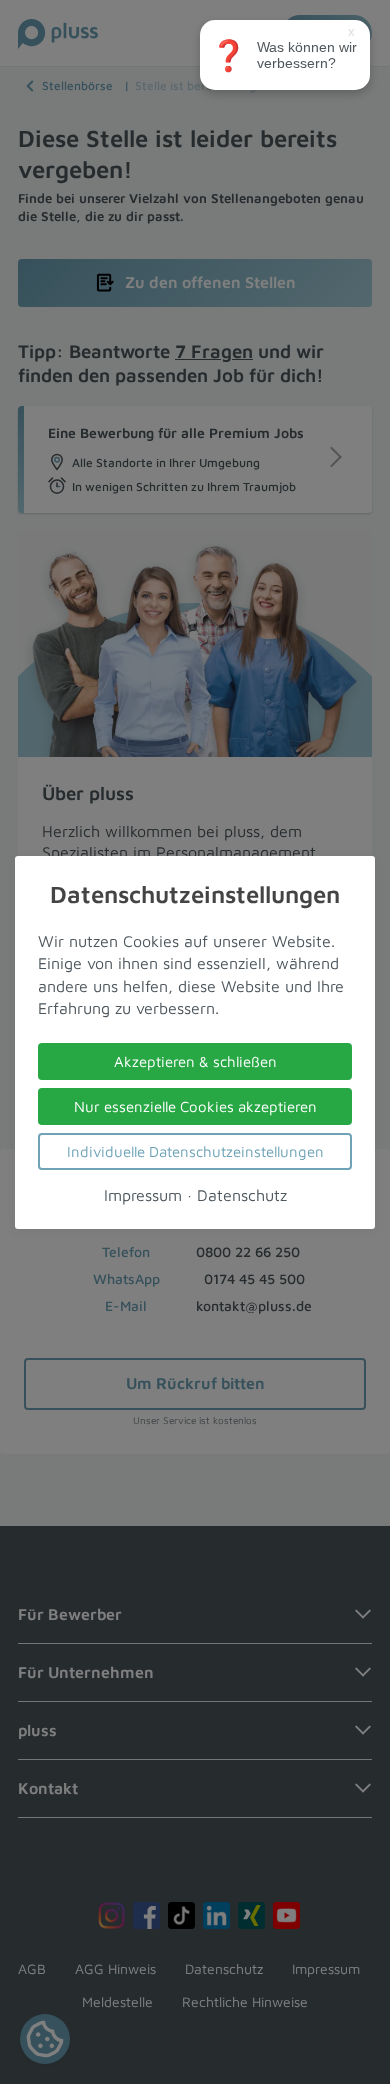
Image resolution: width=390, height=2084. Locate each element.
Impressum (143, 1194)
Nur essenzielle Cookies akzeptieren (195, 1105)
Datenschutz (242, 1194)
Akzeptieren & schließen (195, 1060)
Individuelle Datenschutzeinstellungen (195, 1150)
